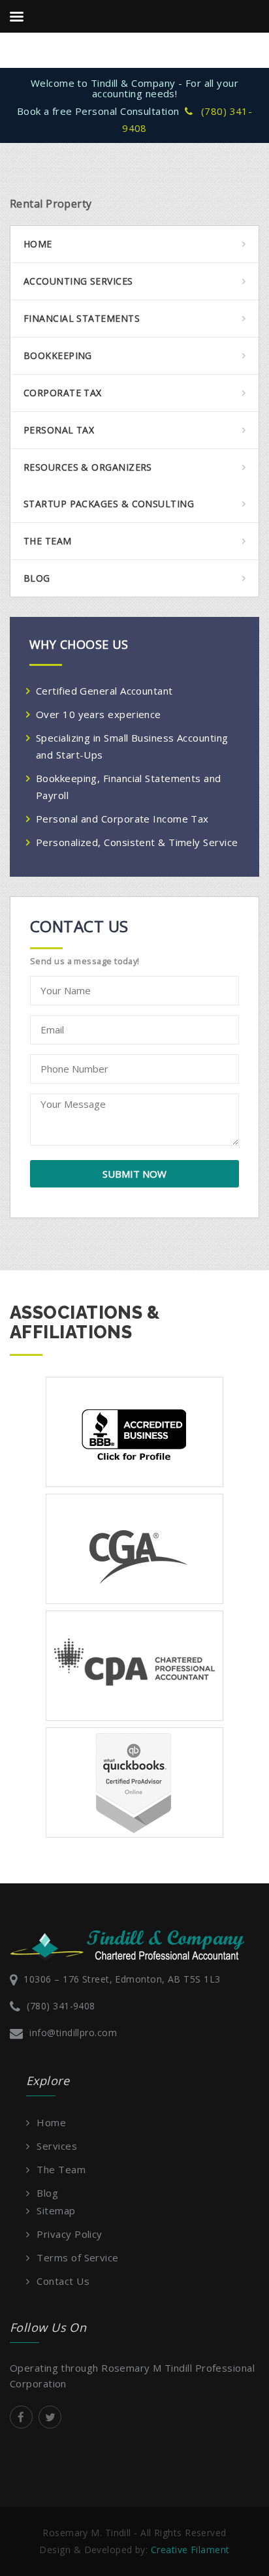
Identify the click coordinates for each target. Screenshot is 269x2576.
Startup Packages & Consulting (109, 504)
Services (57, 2146)
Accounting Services (78, 281)
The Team (48, 541)
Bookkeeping (58, 355)
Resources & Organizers (88, 467)
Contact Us (63, 2281)
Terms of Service (77, 2257)
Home (38, 244)
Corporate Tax (63, 393)
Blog (37, 578)
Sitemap (56, 2210)
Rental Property (51, 204)
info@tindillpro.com (73, 2033)
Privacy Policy (69, 2234)
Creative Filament (190, 2550)
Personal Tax (59, 430)
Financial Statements (82, 318)
